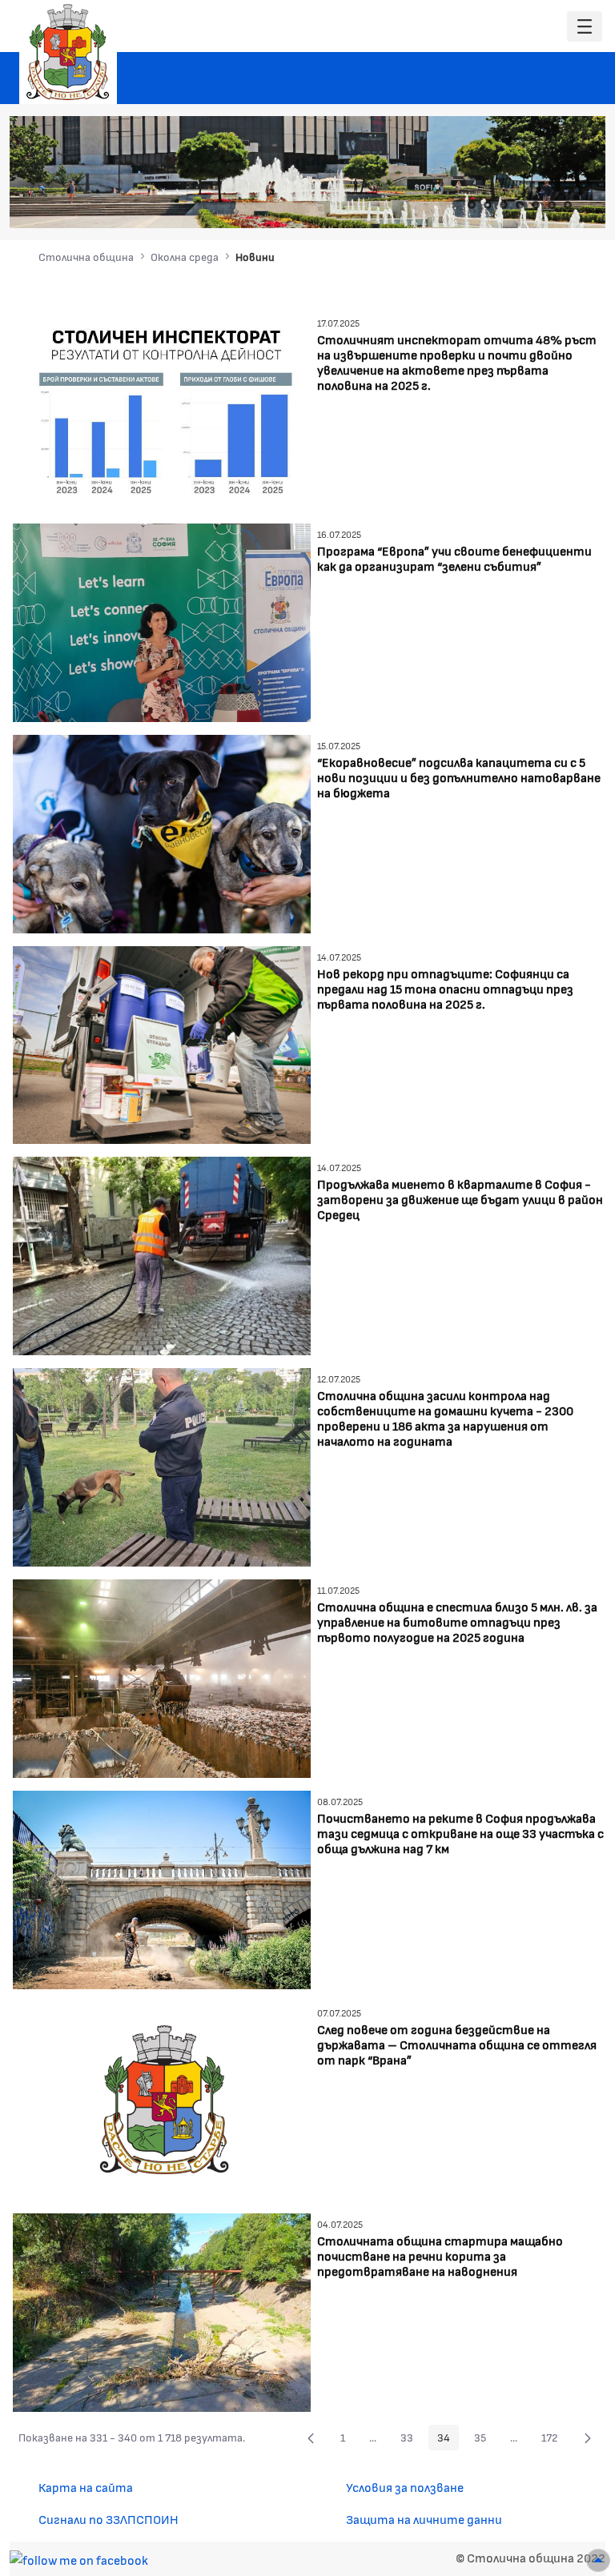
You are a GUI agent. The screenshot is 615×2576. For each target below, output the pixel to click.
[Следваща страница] (588, 2438)
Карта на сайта (86, 2487)
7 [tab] (568, 205)
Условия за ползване (405, 2487)
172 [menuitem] (554, 2440)
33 (411, 2440)
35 (484, 2440)
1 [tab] (472, 205)
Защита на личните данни (424, 2519)
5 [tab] (536, 205)
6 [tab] (552, 205)
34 (448, 2440)
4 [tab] (520, 205)
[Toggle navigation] (585, 27)
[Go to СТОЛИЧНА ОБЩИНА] (68, 52)
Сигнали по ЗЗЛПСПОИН (109, 2519)
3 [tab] (504, 205)
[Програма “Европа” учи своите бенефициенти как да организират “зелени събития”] (162, 621)
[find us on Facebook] (79, 2557)
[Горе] (598, 2560)
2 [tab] (488, 205)
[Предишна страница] (311, 2438)
